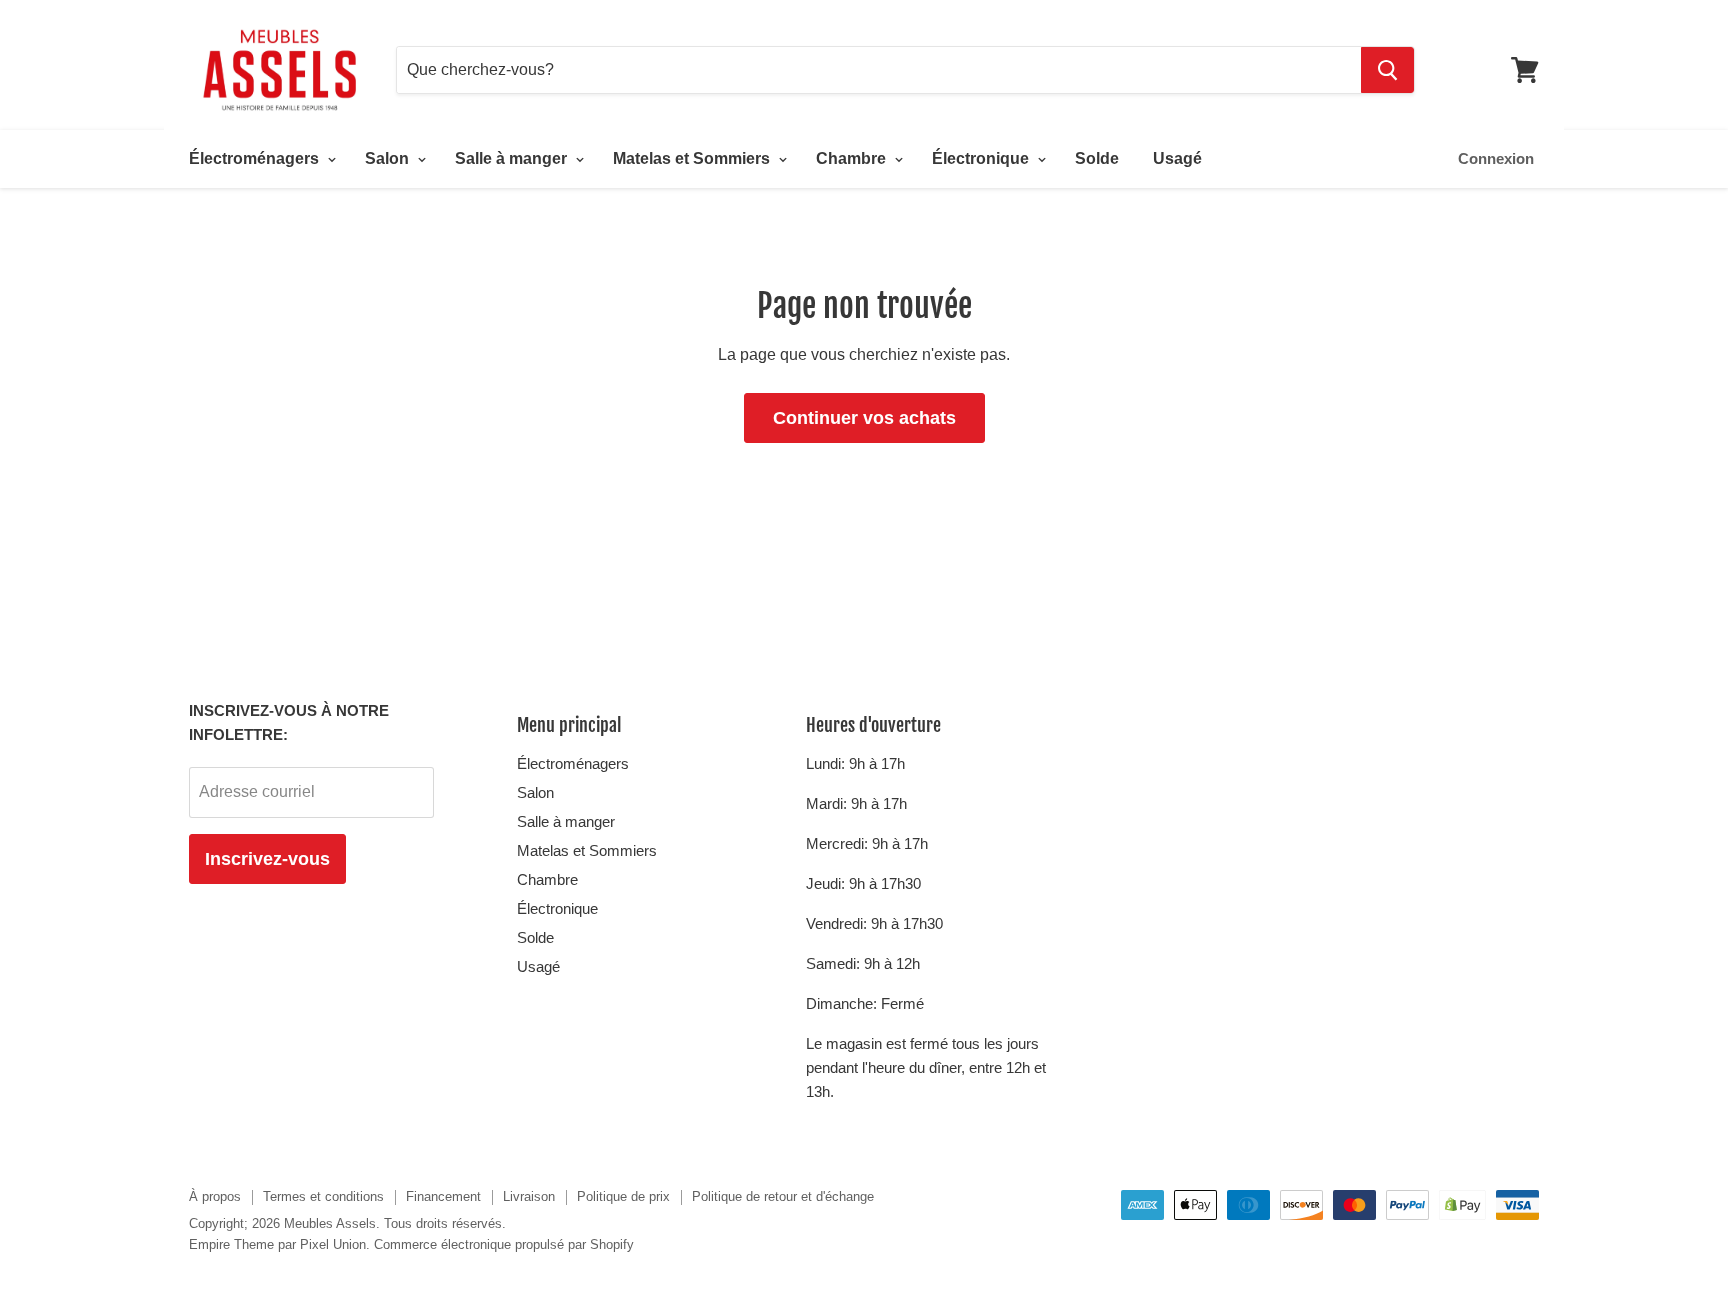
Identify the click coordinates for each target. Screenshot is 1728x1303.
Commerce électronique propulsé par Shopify (504, 1244)
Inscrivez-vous (267, 859)
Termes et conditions (323, 1196)
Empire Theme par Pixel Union (277, 1244)
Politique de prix (623, 1196)
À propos (215, 1196)
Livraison (529, 1196)
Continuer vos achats (864, 418)
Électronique (982, 158)
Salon (389, 158)
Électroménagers (256, 158)
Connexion (1496, 158)
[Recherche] (1387, 70)
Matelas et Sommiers (693, 158)
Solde (1097, 158)
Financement (443, 1196)
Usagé (1177, 158)
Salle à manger (513, 158)
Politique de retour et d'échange (783, 1196)
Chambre (853, 158)
